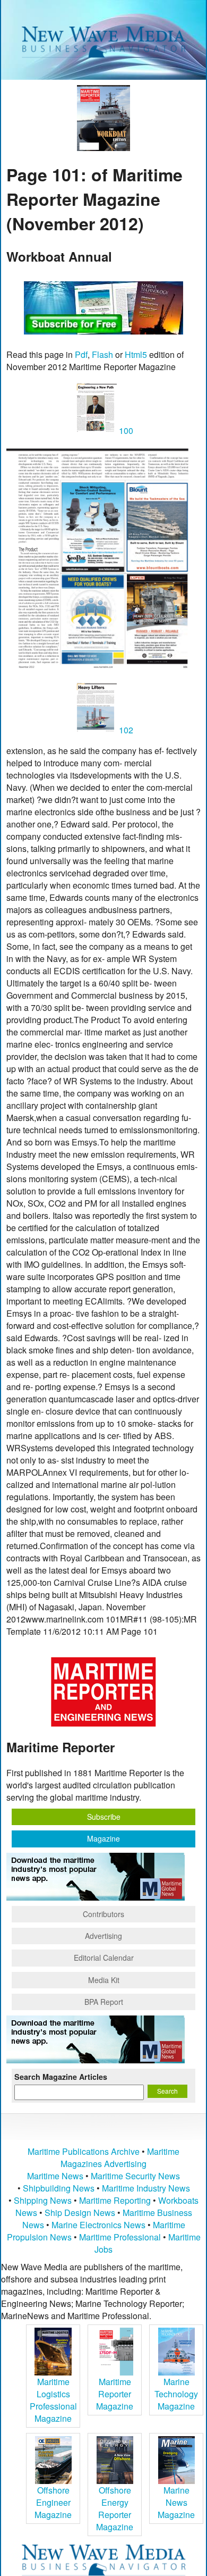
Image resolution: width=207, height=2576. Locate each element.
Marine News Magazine (176, 2502)
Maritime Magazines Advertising (120, 2157)
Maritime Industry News (146, 2188)
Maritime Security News (135, 2176)
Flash (102, 354)
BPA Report (104, 2002)
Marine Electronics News (98, 2225)
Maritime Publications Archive (84, 2151)
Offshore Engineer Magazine (53, 2502)
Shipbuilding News (59, 2188)
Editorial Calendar (104, 1958)
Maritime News (55, 2176)
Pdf (81, 354)
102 (125, 730)
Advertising (103, 1936)
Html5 (136, 354)
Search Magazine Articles (61, 2077)
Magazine (103, 1838)
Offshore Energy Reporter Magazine (115, 2508)
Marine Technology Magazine (176, 2394)
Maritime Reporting (115, 2200)
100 (125, 430)
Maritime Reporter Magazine (115, 2394)
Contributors (103, 1914)
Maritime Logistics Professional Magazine (53, 2400)
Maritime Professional (120, 2237)
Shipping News (43, 2200)
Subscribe (104, 1817)
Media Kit (104, 1980)
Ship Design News (81, 2213)
